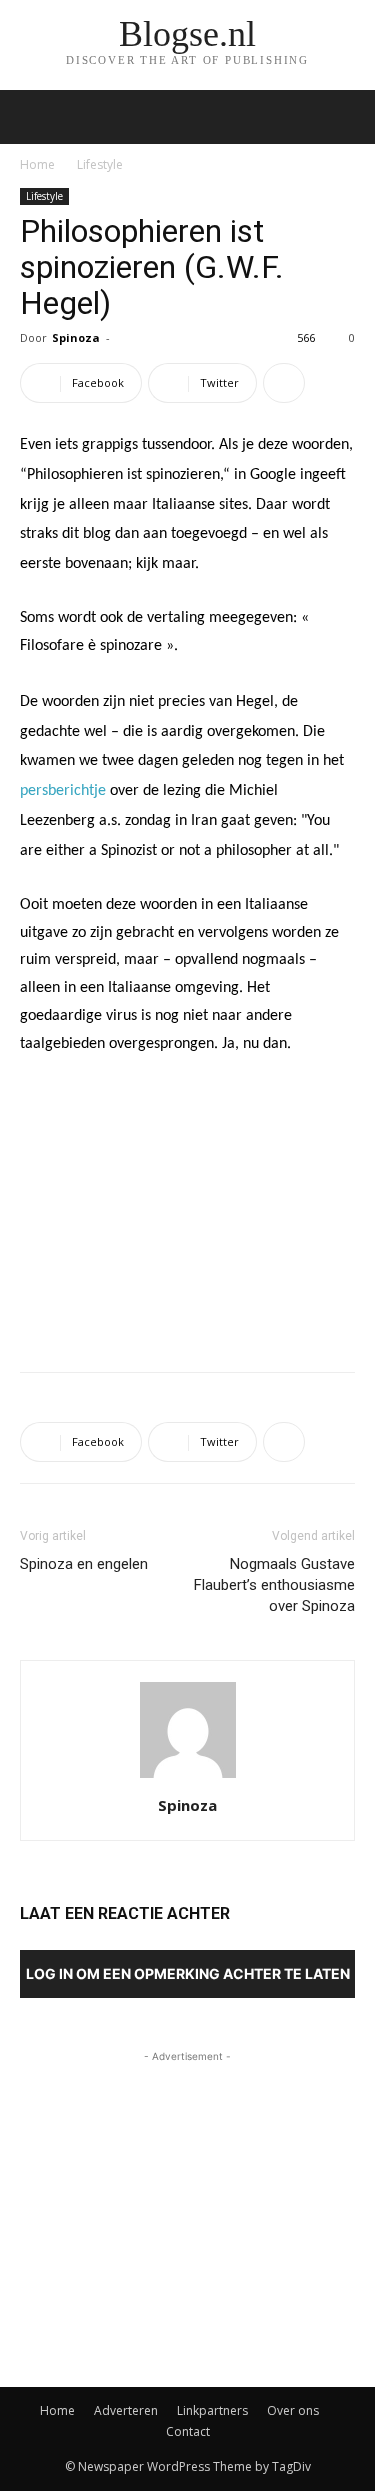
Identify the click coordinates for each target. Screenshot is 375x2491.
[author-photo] (188, 1777)
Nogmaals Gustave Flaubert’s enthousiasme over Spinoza (274, 1585)
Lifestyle (100, 164)
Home (37, 164)
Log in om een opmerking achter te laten (188, 1973)
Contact (188, 2431)
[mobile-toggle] (34, 117)
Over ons (293, 2410)
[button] (347, 117)
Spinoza (76, 337)
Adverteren (126, 2410)
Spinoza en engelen (84, 1564)
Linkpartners (212, 2410)
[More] (284, 383)
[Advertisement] (188, 1210)
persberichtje (63, 791)
